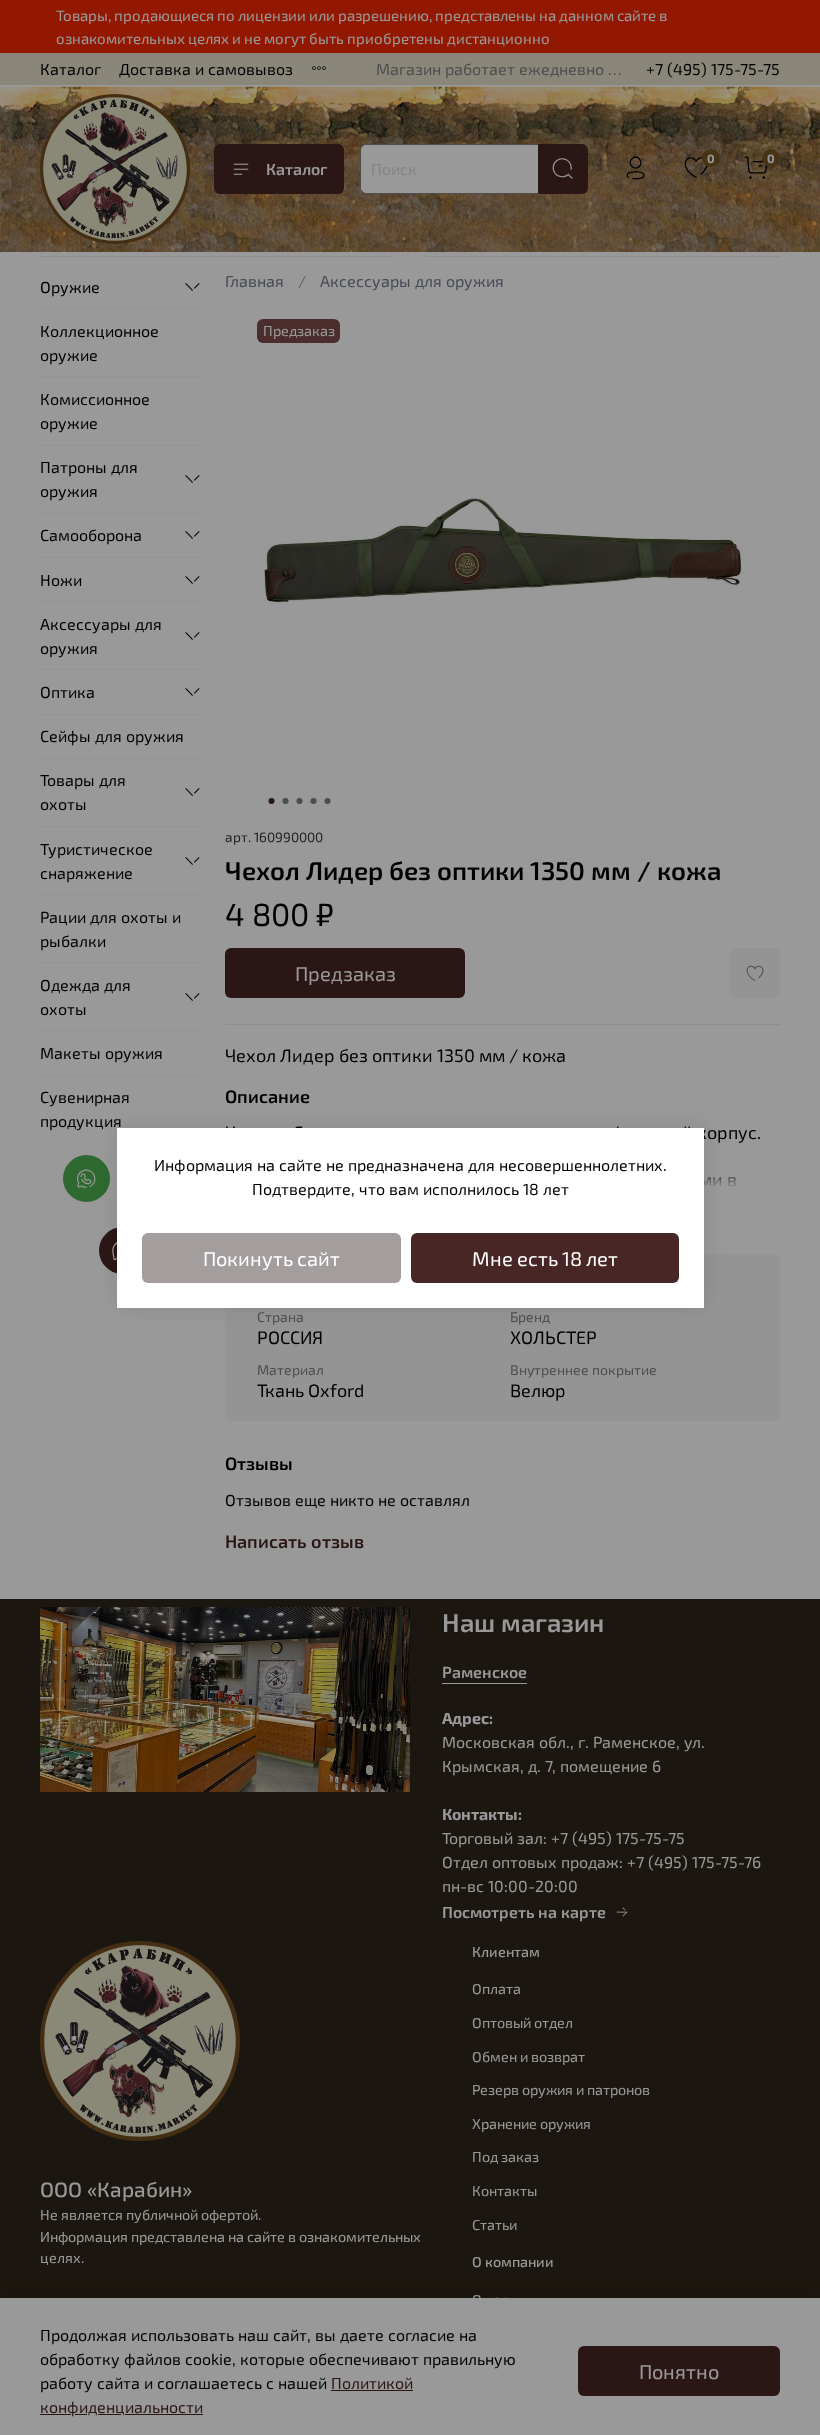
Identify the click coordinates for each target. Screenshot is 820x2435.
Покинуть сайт (271, 1258)
